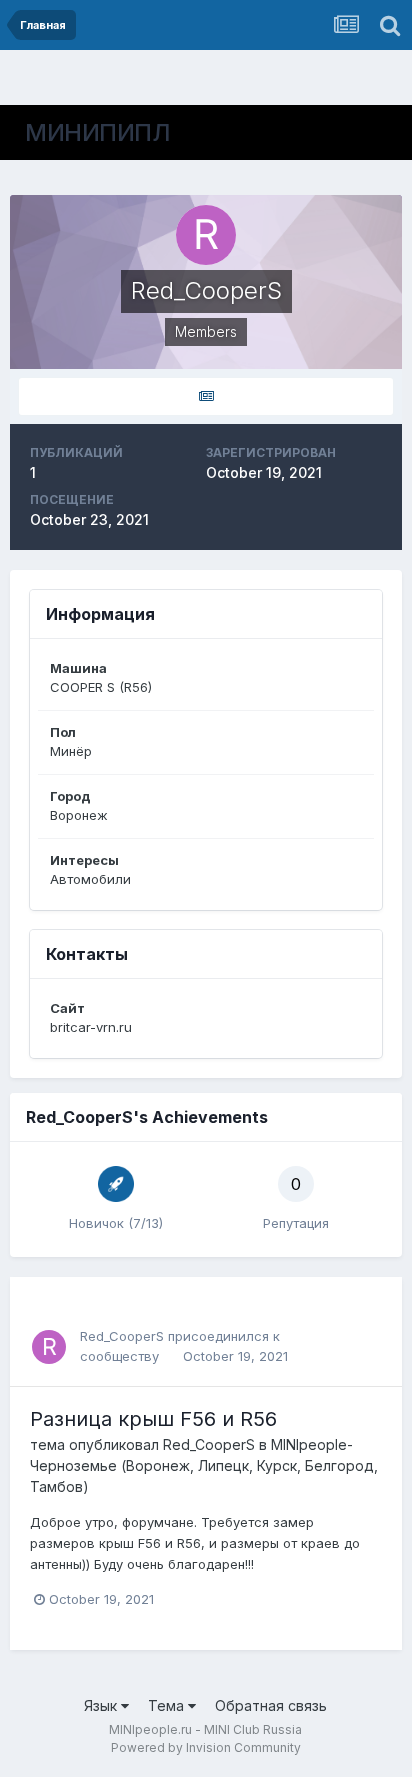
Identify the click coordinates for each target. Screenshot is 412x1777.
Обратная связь (271, 1705)
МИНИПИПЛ (97, 132)
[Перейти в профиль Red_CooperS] (49, 1347)
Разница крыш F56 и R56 (153, 1419)
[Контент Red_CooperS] (206, 396)
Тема (168, 1705)
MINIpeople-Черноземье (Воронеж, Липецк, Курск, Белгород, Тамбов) (204, 1465)
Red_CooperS (122, 1336)
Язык (102, 1705)
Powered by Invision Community (206, 1747)
